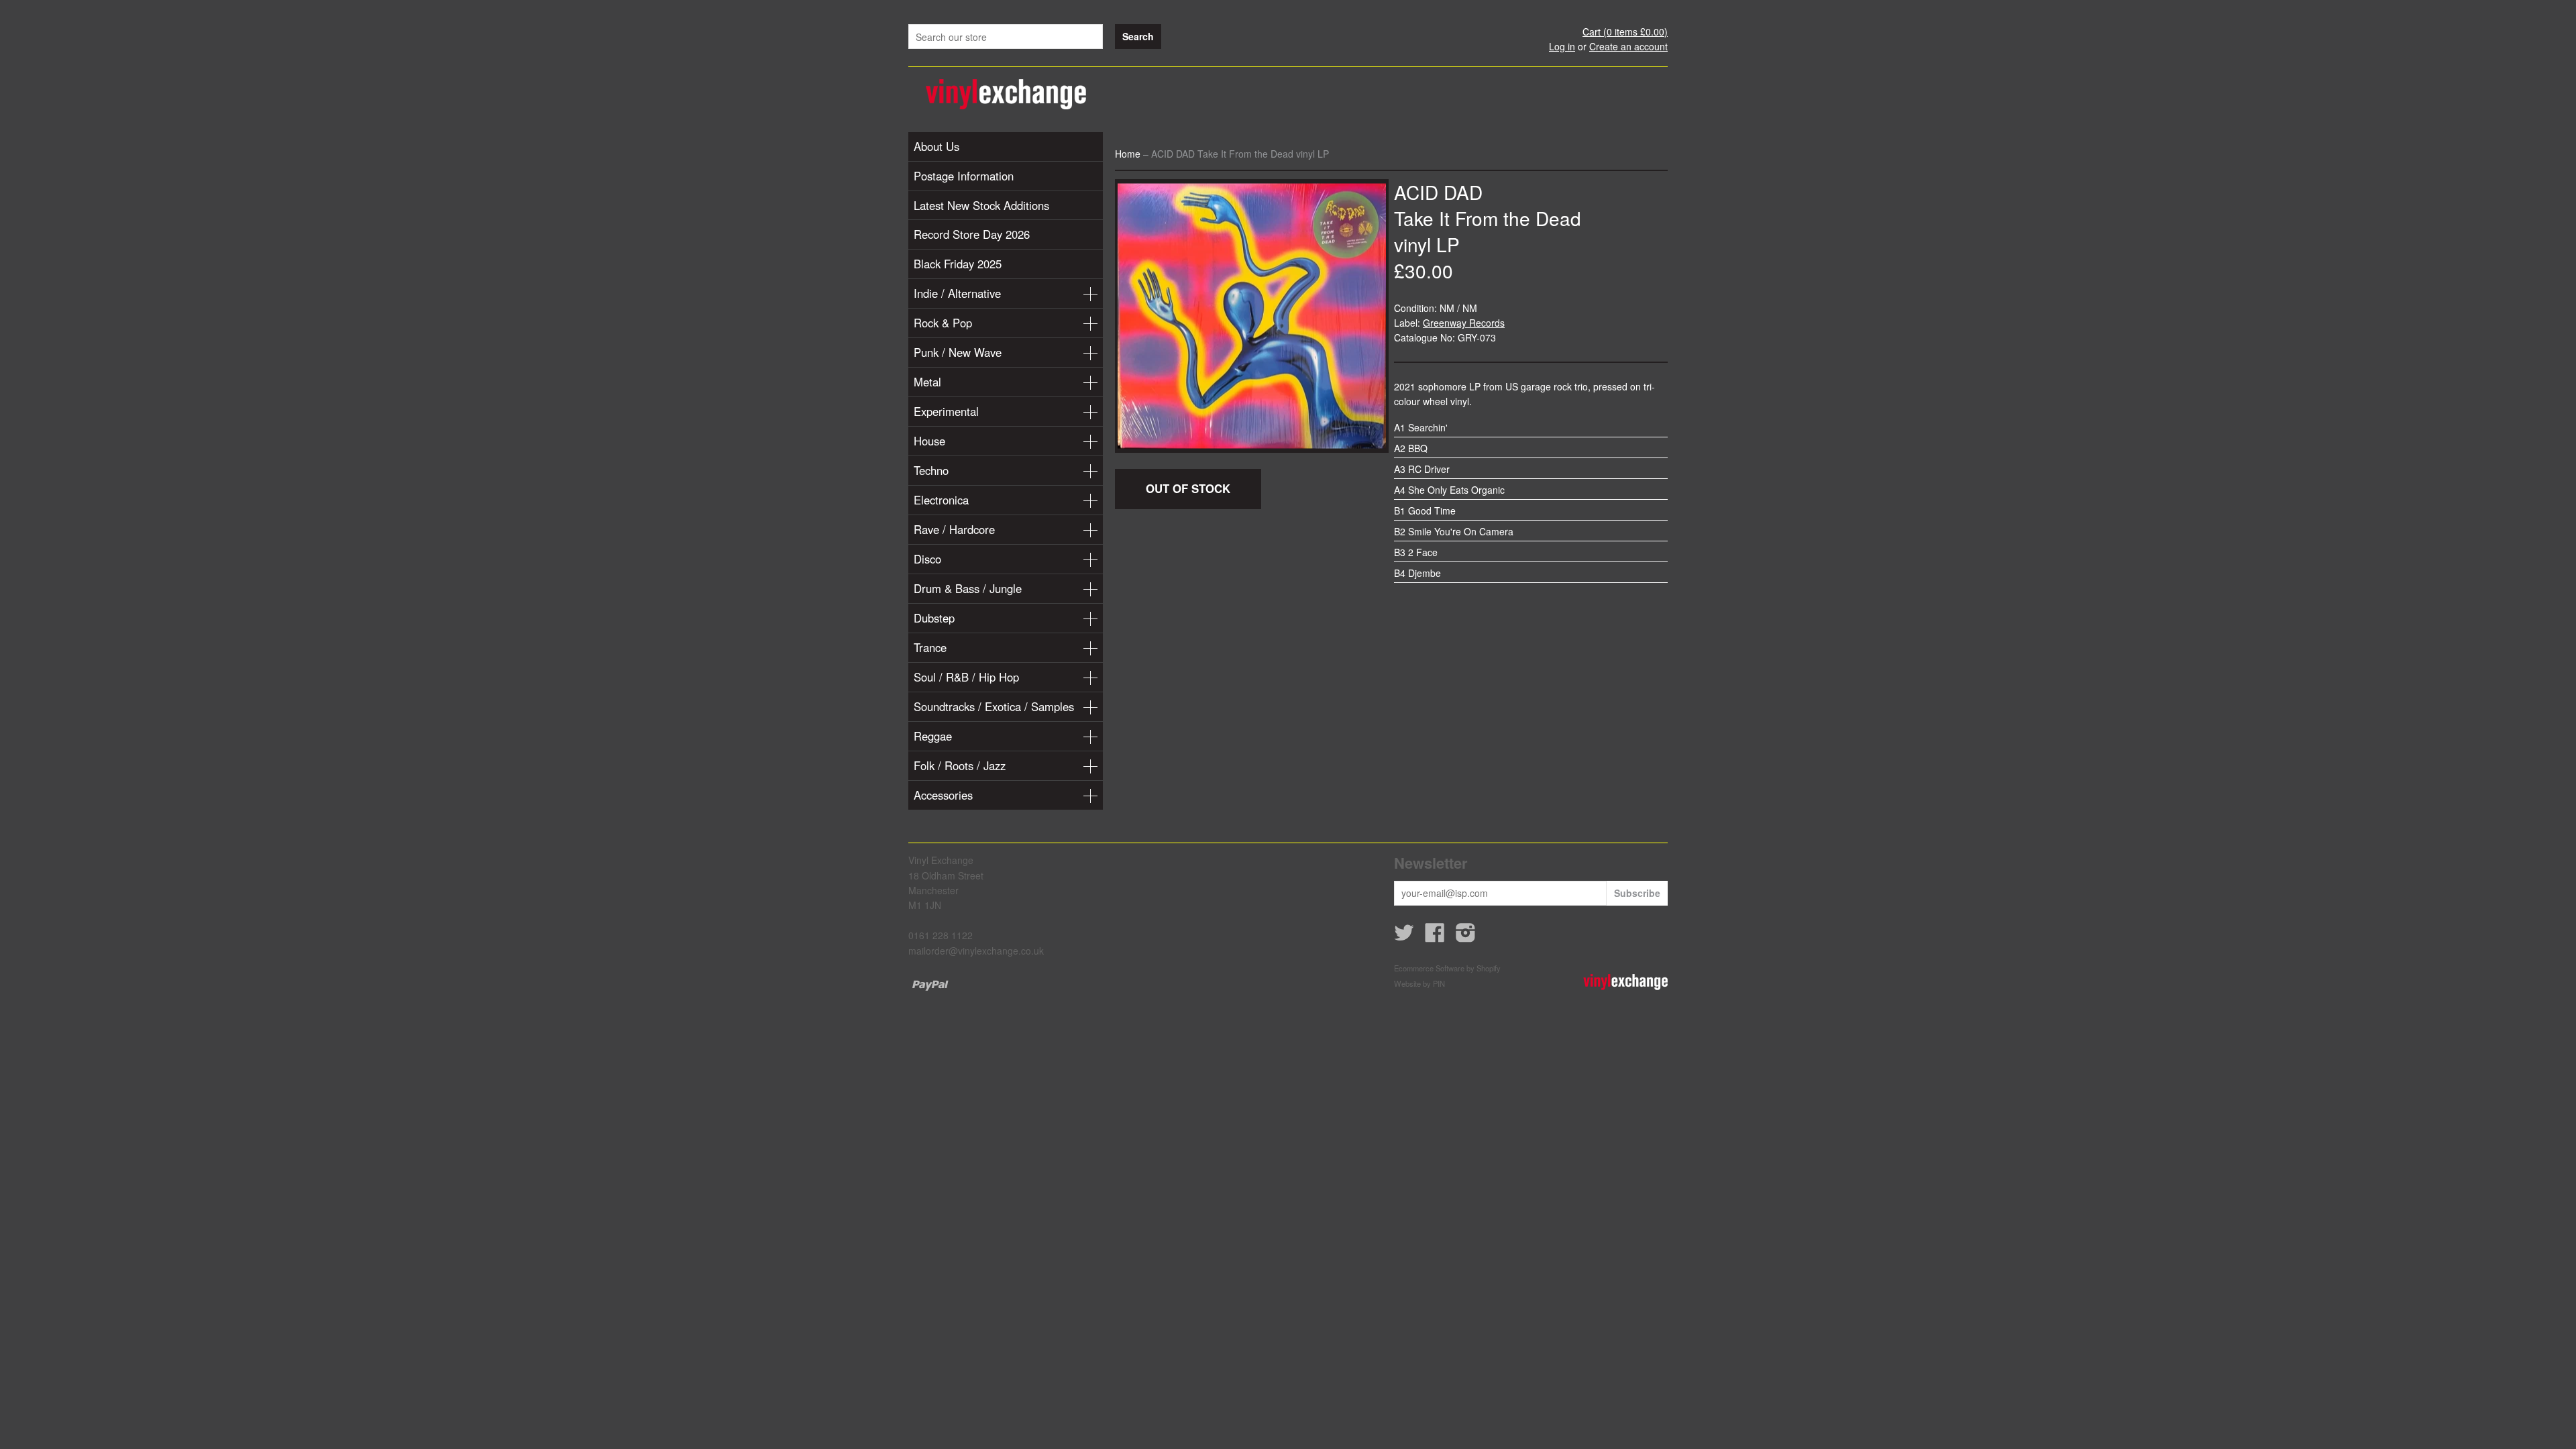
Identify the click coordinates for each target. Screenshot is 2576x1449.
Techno (931, 470)
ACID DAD (1438, 192)
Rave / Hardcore (954, 529)
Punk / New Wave (958, 352)
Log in (1562, 46)
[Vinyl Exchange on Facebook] (1435, 936)
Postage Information (964, 176)
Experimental (946, 411)
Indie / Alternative (957, 293)
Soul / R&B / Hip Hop (966, 677)
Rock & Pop (943, 323)
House (929, 441)
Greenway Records (1464, 323)
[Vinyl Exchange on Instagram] (1466, 936)
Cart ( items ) (1625, 32)
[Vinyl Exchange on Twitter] (1404, 936)
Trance (930, 647)
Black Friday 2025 (958, 264)
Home (1128, 154)
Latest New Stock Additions (981, 205)
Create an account (1628, 46)
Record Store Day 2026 (972, 234)
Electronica (941, 500)
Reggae (933, 736)
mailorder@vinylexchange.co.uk (976, 951)
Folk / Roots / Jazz (960, 765)
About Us (936, 146)
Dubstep (934, 618)
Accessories (943, 795)
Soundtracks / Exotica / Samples (994, 706)
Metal (927, 382)
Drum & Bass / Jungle (968, 588)
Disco (927, 559)
